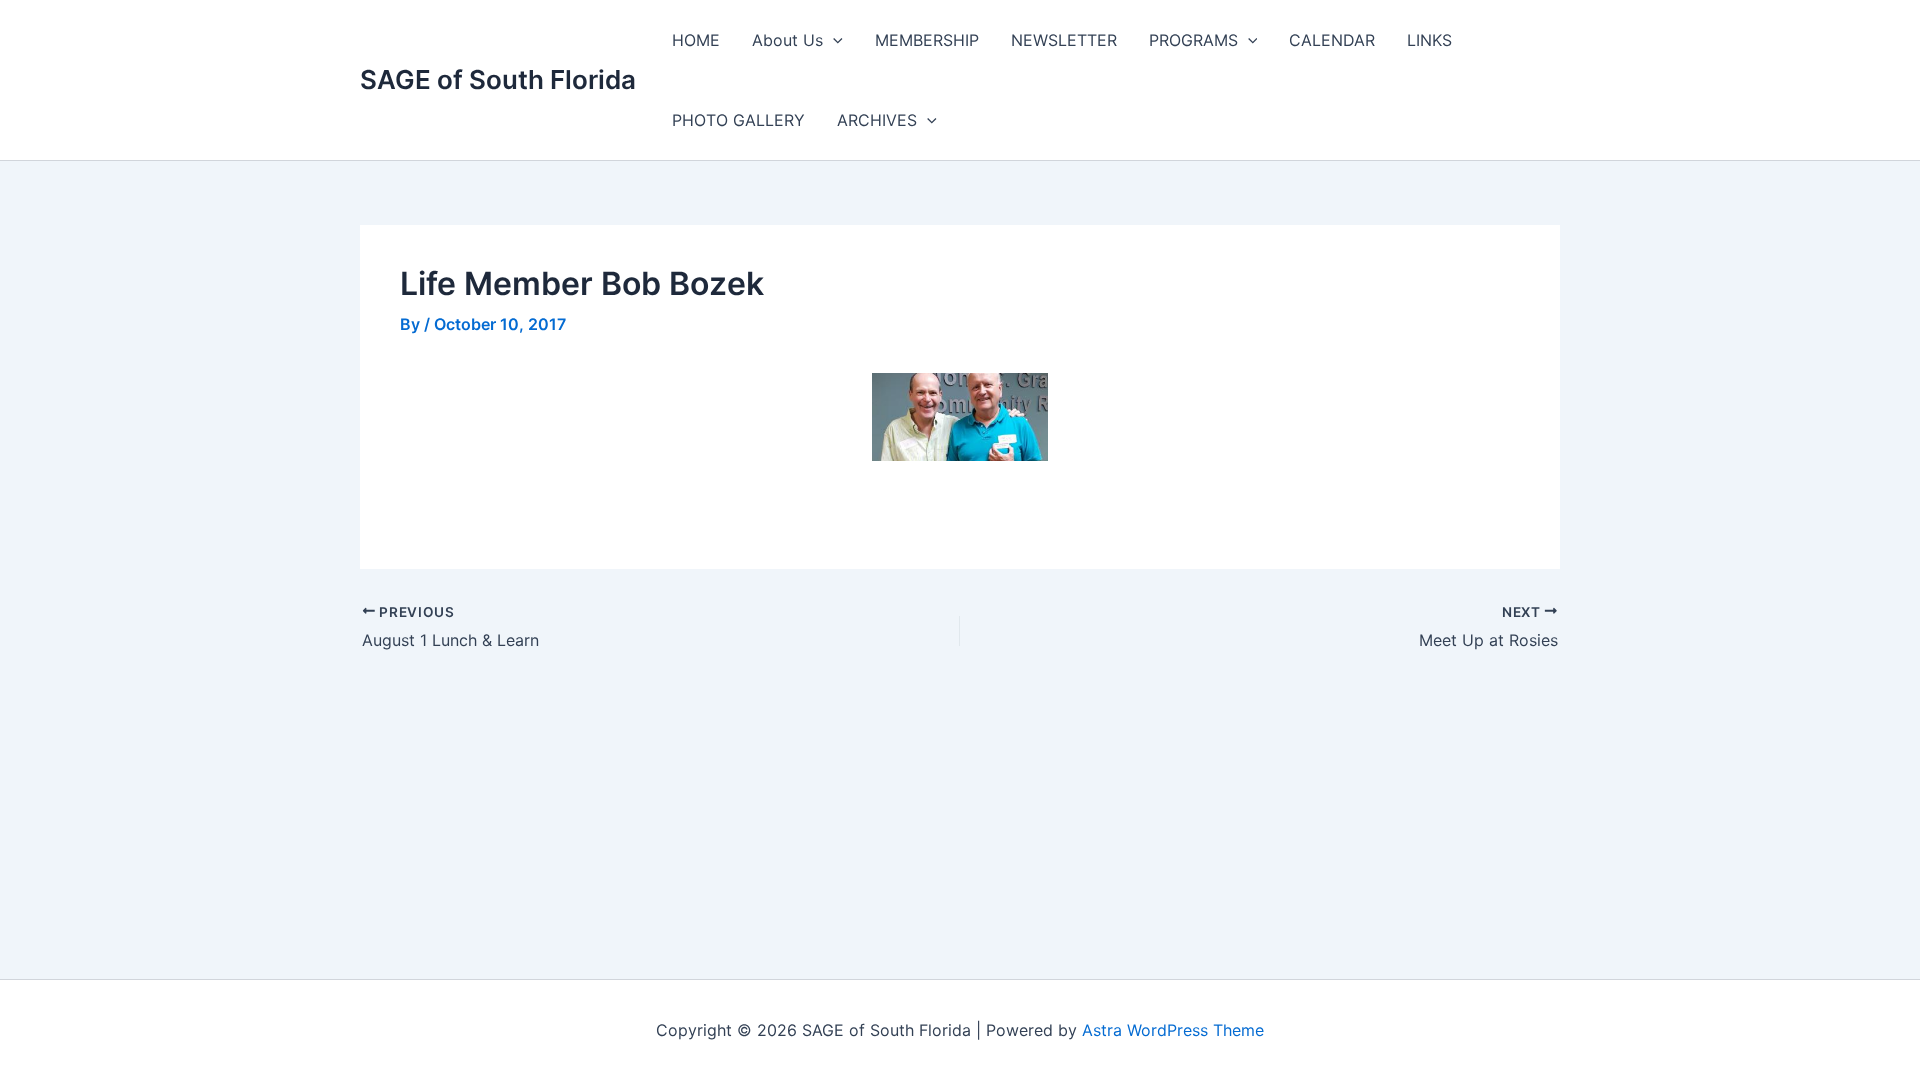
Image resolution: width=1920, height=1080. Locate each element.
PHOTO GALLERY (738, 120)
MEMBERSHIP (927, 40)
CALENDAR (1332, 40)
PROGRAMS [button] (1193, 40)
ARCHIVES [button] (877, 120)
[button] (833, 40)
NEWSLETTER (1064, 40)
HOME (696, 40)
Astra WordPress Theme (1173, 1030)
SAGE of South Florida (498, 79)
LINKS (1429, 40)
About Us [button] (787, 40)
